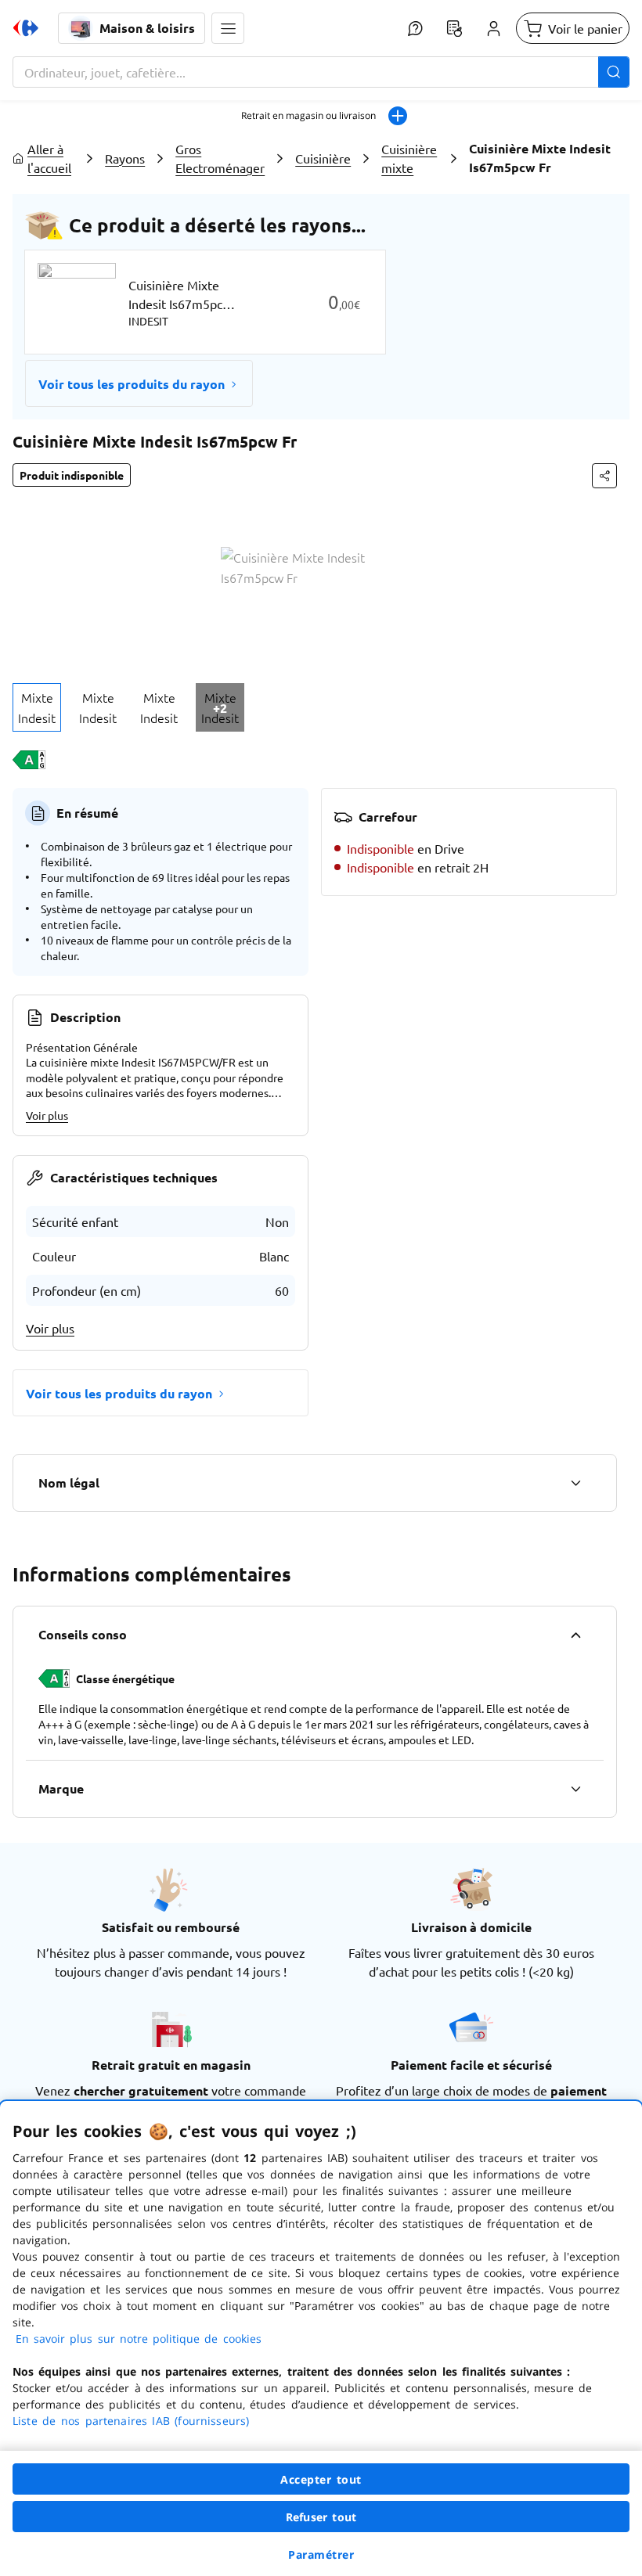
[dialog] (321, 2339)
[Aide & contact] (415, 28)
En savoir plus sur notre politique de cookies (139, 2339)
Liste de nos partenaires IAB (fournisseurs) (131, 2421)
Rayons (125, 158)
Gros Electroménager (220, 158)
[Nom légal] (575, 1483)
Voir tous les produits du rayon (132, 384)
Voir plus (47, 1115)
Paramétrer (321, 2554)
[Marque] (575, 1789)
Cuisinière (323, 158)
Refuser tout (321, 2517)
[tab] (37, 707)
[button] (228, 28)
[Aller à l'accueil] (26, 28)
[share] (604, 476)
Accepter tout (321, 2479)
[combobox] (321, 72)
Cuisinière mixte (409, 158)
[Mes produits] (454, 28)
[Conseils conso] (575, 1635)
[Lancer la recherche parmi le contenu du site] (614, 72)
